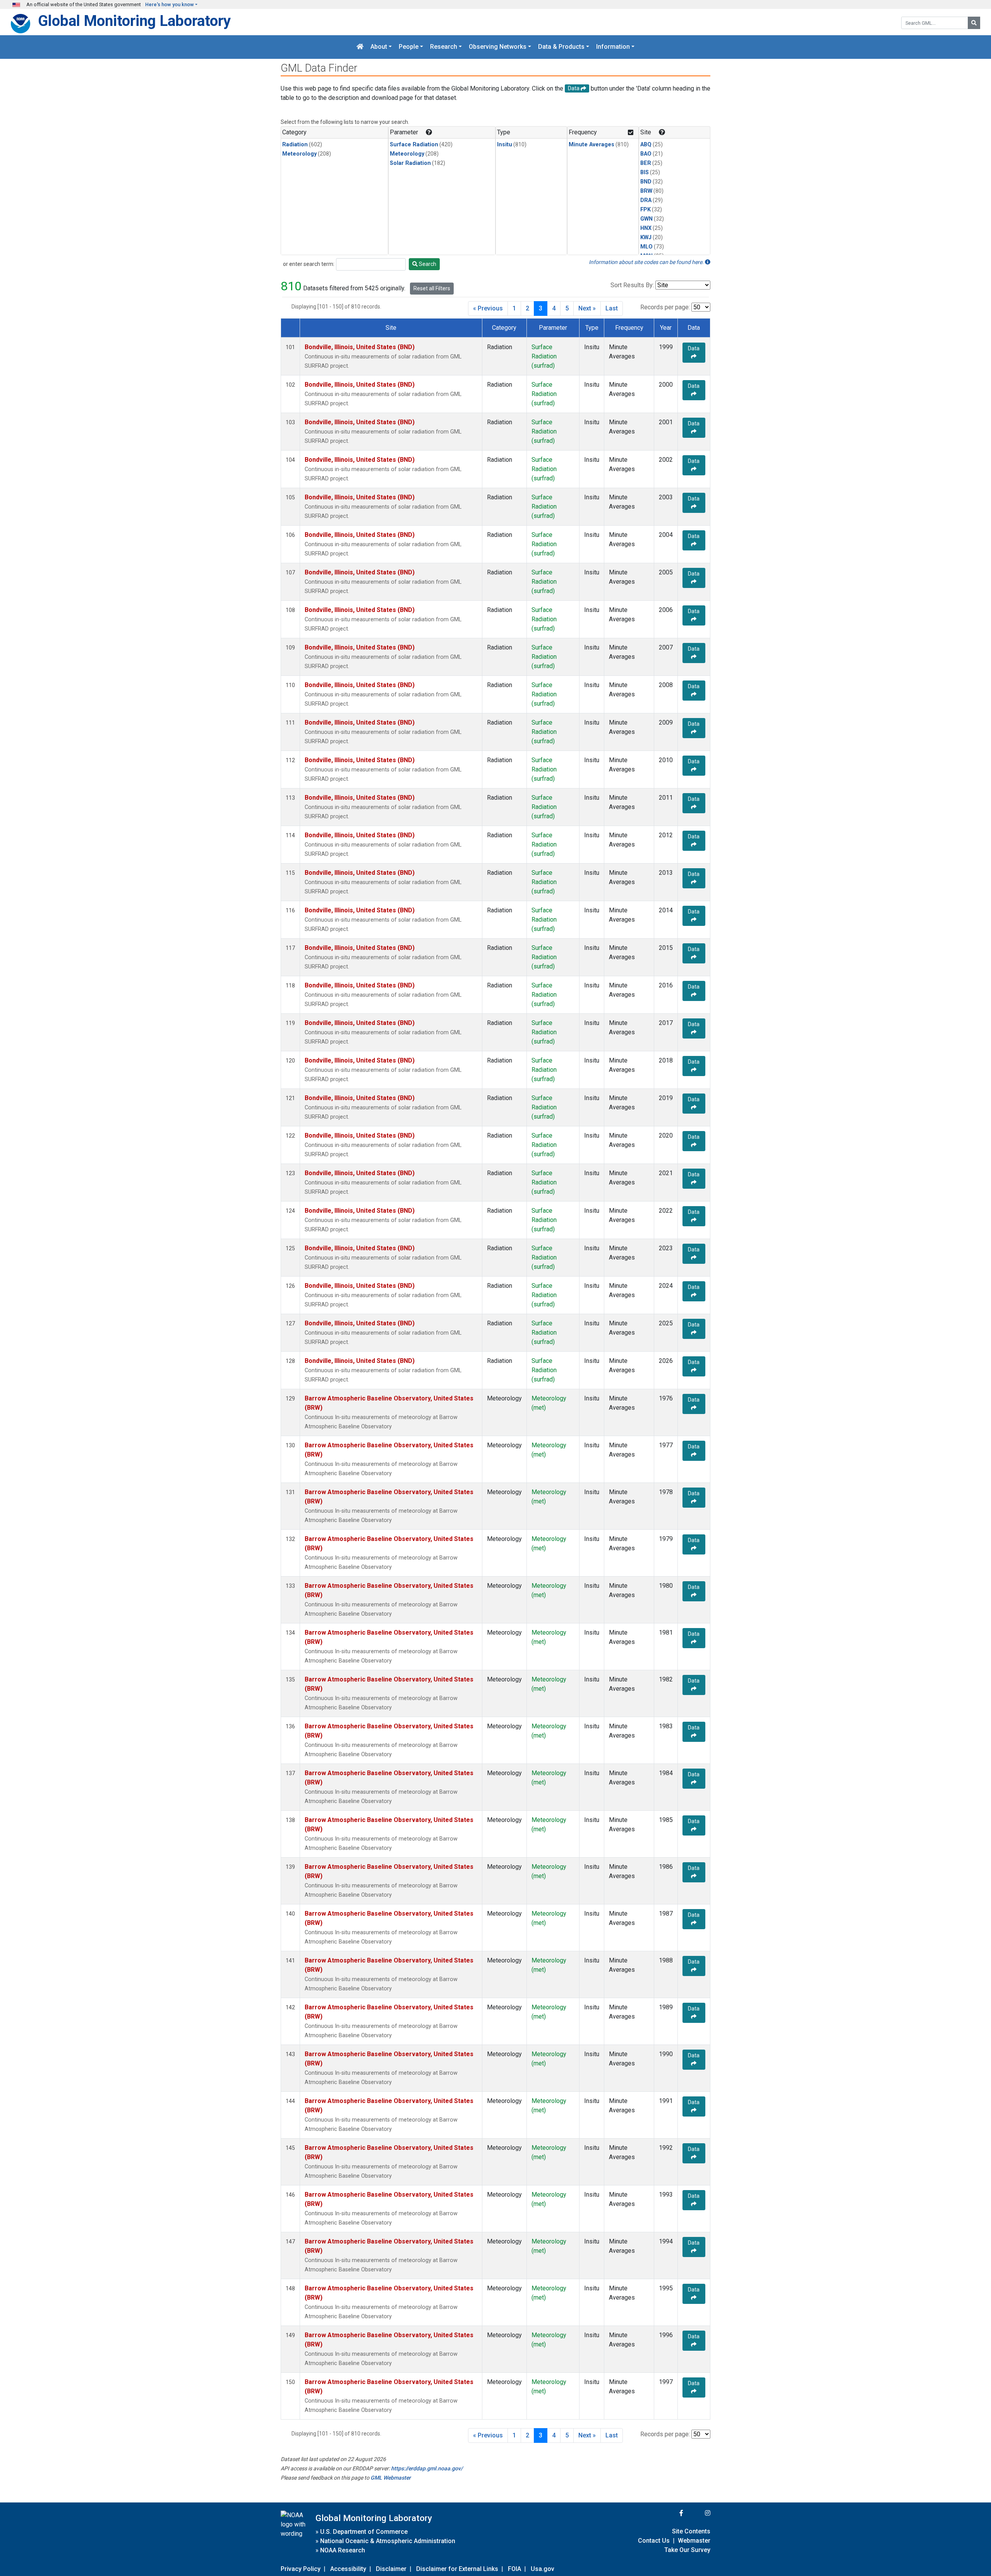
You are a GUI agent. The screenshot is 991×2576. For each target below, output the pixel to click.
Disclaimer (391, 2569)
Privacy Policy (301, 2569)
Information (613, 47)
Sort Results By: (632, 285)
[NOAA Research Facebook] (671, 2513)
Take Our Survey (687, 2550)
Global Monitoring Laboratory (134, 21)
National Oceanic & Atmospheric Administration (388, 2541)
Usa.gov (543, 2569)
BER (646, 163)
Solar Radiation (410, 163)
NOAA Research (343, 2550)
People (409, 47)
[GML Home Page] (360, 47)
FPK (646, 210)
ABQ (646, 145)
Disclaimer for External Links (457, 2569)
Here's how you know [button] (170, 4)
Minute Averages (592, 145)
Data (694, 348)
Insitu (505, 145)
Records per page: (665, 307)
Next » (587, 308)
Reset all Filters (432, 288)
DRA (646, 200)
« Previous (488, 308)
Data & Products (561, 47)
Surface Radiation (414, 145)
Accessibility (348, 2569)
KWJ (646, 237)
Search (427, 264)
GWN (646, 219)
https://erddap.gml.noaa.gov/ (427, 2468)
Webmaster (694, 2541)
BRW (646, 191)
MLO (646, 247)
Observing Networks (498, 47)
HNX (646, 228)
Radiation (295, 145)
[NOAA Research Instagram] (698, 2513)
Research (444, 47)
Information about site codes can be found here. (647, 262)
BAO (646, 154)
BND (646, 182)
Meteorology (299, 154)
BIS (645, 172)
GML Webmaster (391, 2478)
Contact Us (654, 2541)
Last (612, 308)
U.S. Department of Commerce (364, 2532)
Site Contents (691, 2531)
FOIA (514, 2569)
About (379, 47)
